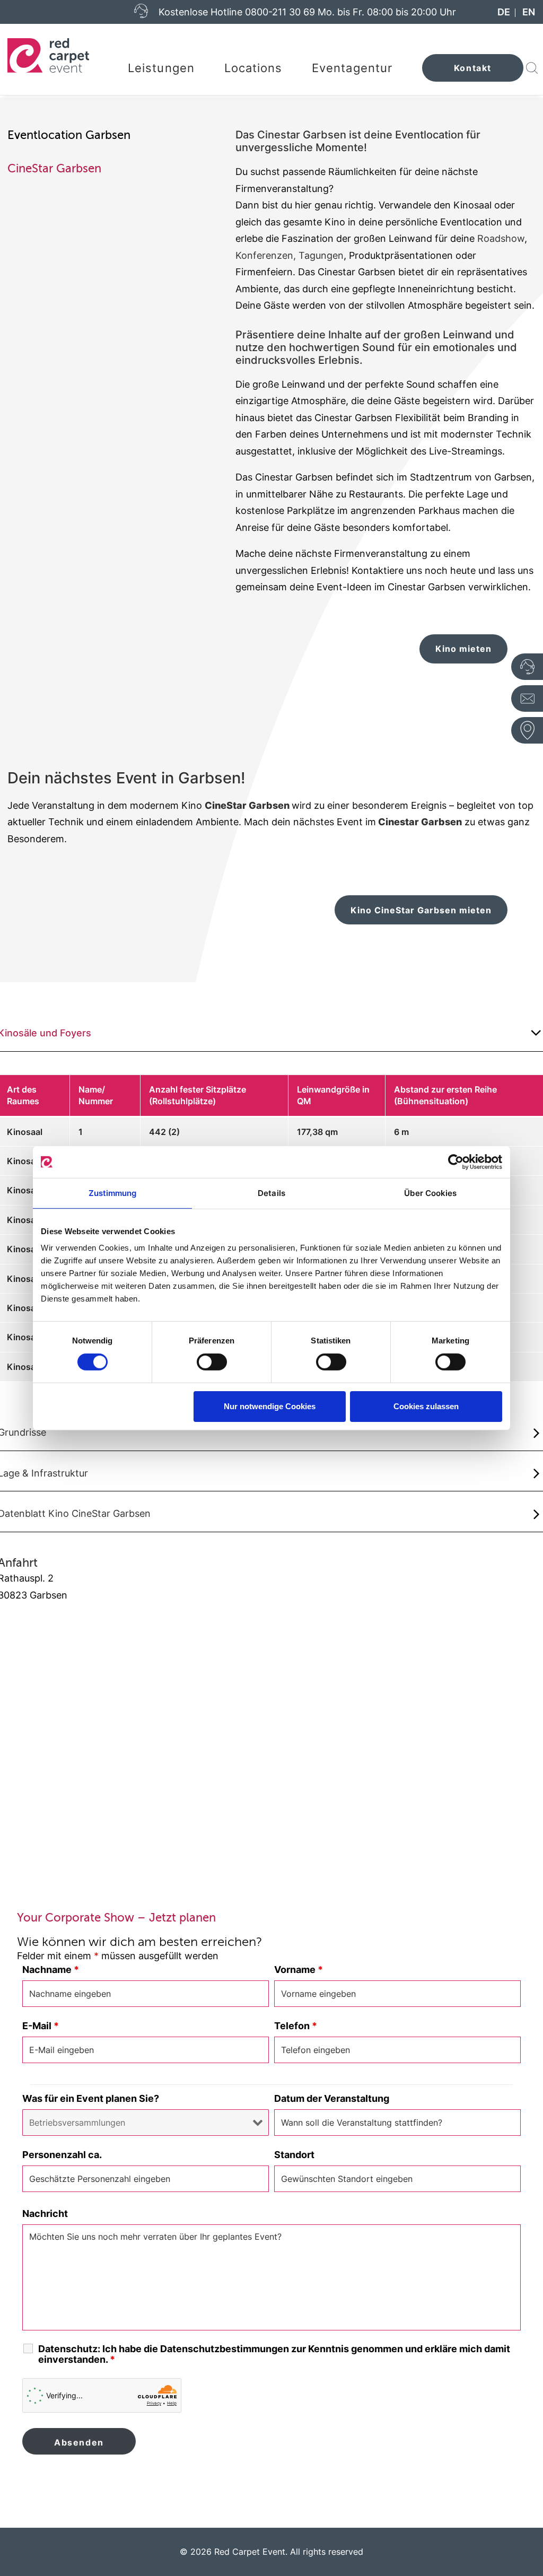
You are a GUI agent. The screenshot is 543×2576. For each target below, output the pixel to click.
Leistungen (161, 68)
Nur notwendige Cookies (270, 1406)
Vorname (299, 1970)
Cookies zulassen (426, 1406)
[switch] (212, 1362)
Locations (253, 68)
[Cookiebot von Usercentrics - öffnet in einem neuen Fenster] (456, 1162)
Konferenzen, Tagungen (290, 255)
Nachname (51, 1970)
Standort (294, 2155)
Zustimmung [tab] (113, 1193)
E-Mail (41, 2026)
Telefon (296, 2026)
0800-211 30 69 (280, 12)
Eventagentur (352, 68)
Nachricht (45, 2213)
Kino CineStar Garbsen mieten (421, 910)
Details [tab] (271, 1193)
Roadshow (501, 238)
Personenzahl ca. (62, 2155)
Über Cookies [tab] (430, 1193)
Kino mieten (463, 649)
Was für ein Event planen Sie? (91, 2098)
